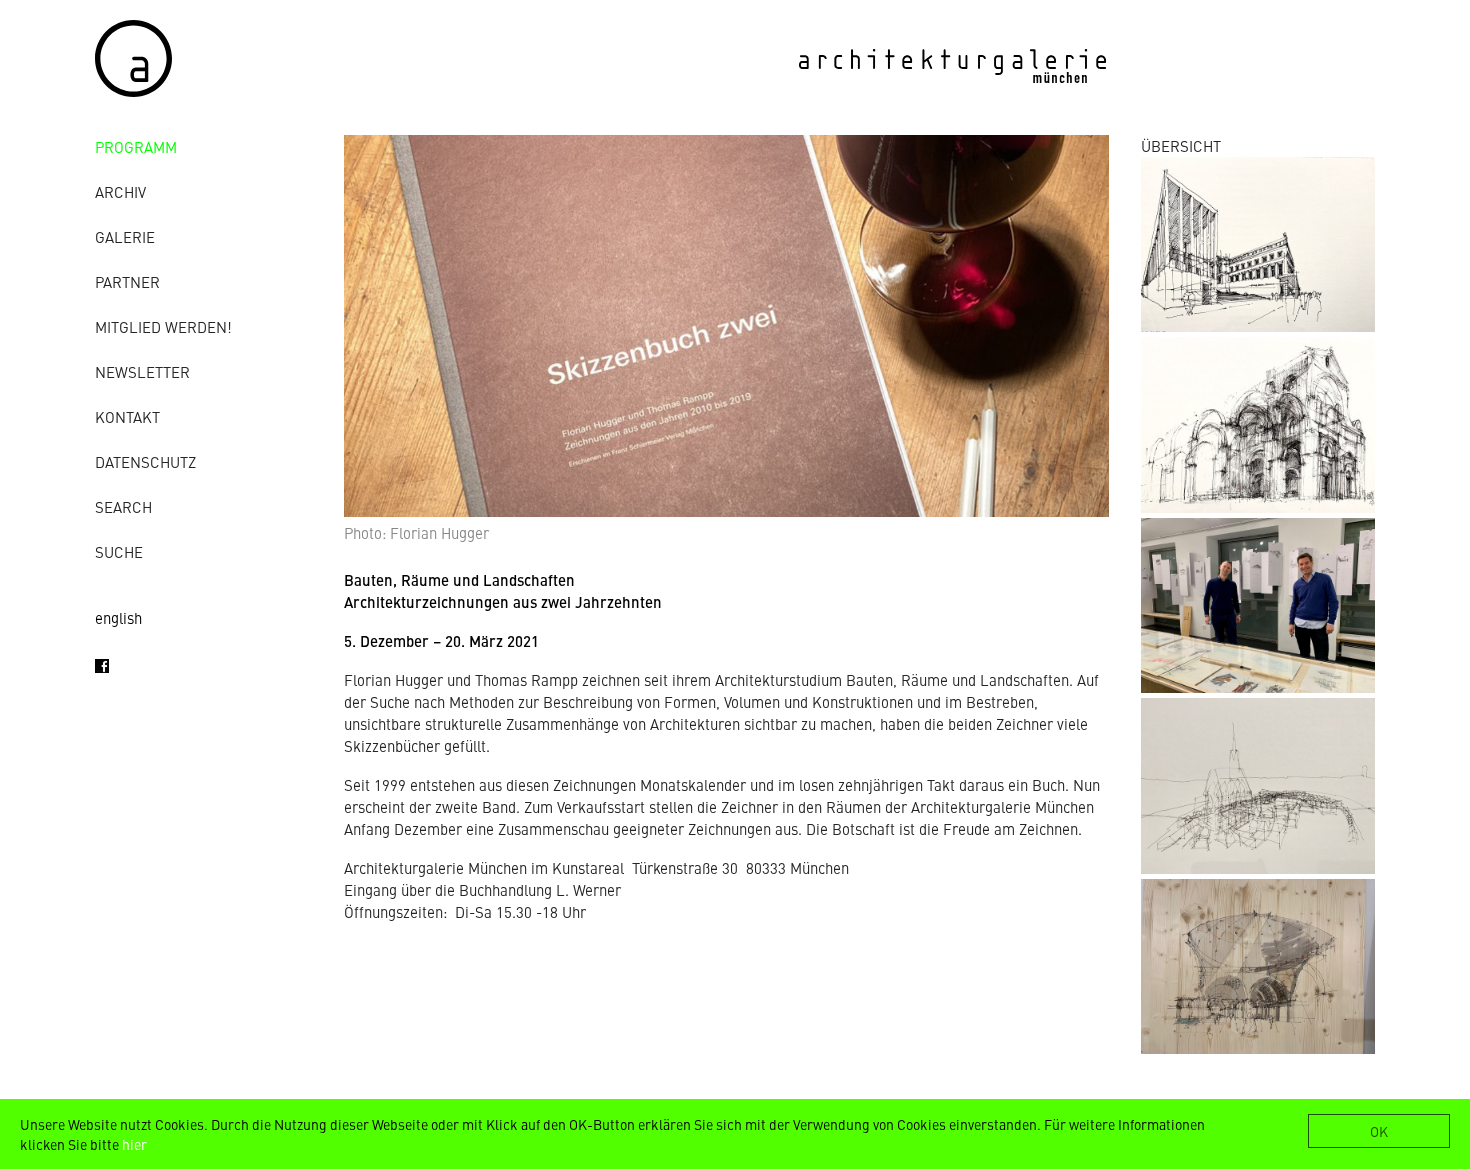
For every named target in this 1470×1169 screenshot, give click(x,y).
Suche (119, 551)
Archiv (120, 191)
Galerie (125, 236)
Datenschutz (145, 461)
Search (123, 506)
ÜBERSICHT (1181, 145)
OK (1379, 1131)
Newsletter (142, 371)
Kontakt (127, 416)
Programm (136, 146)
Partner (127, 281)
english (118, 617)
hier (134, 1144)
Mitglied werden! (163, 326)
